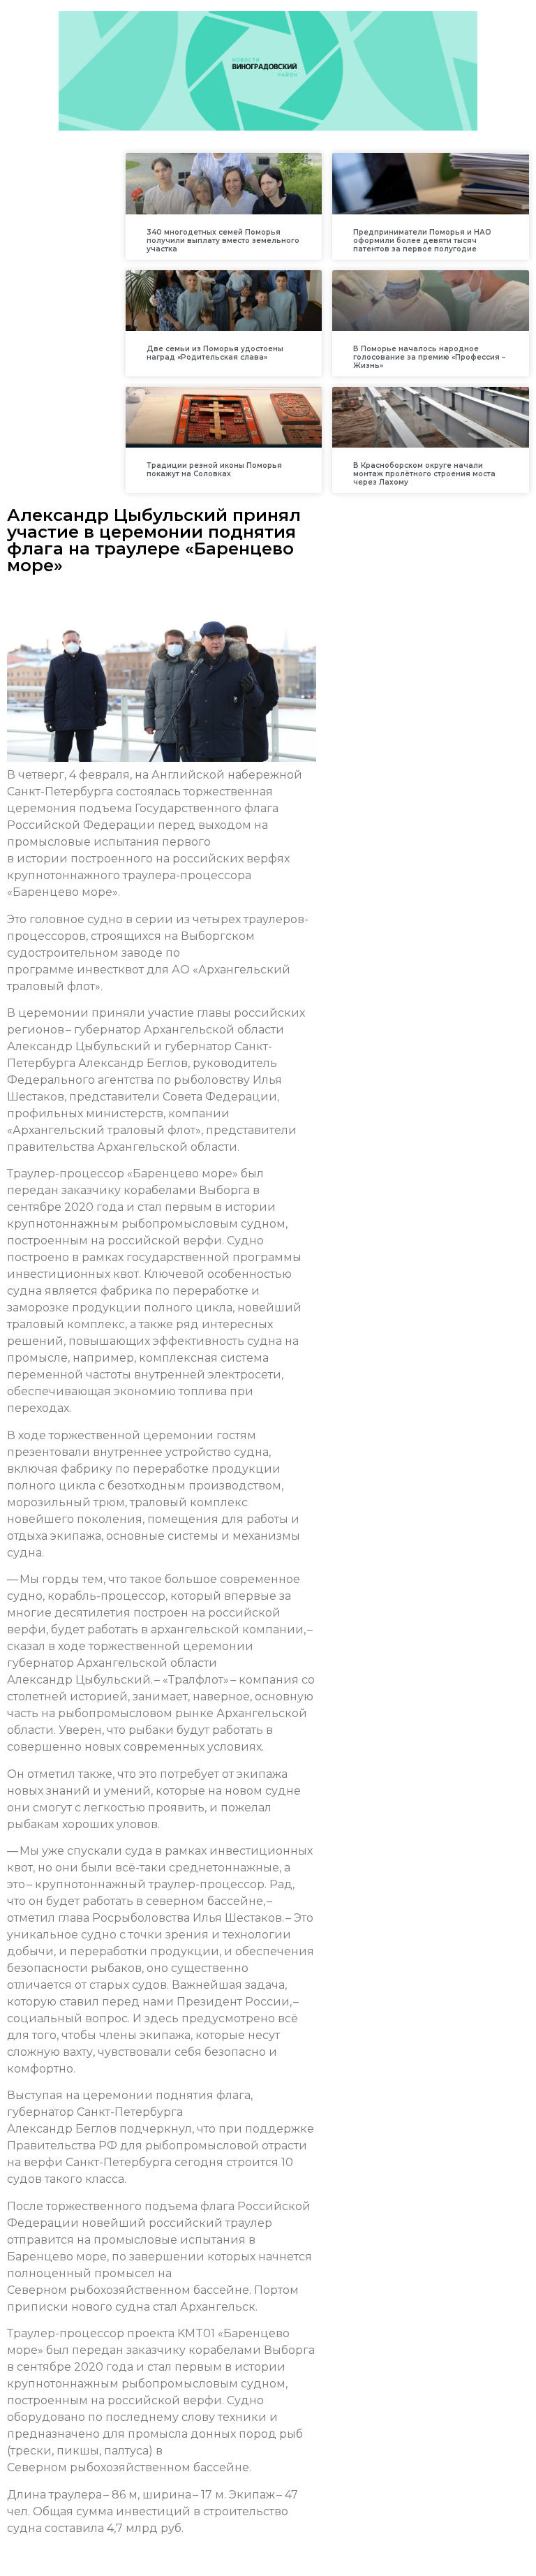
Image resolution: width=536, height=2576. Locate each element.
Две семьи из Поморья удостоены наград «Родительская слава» (215, 353)
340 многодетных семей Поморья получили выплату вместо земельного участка (223, 241)
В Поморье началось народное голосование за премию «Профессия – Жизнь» (429, 357)
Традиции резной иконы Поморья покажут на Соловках (214, 470)
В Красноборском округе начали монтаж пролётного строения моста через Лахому (424, 474)
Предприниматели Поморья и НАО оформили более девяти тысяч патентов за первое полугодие (422, 241)
